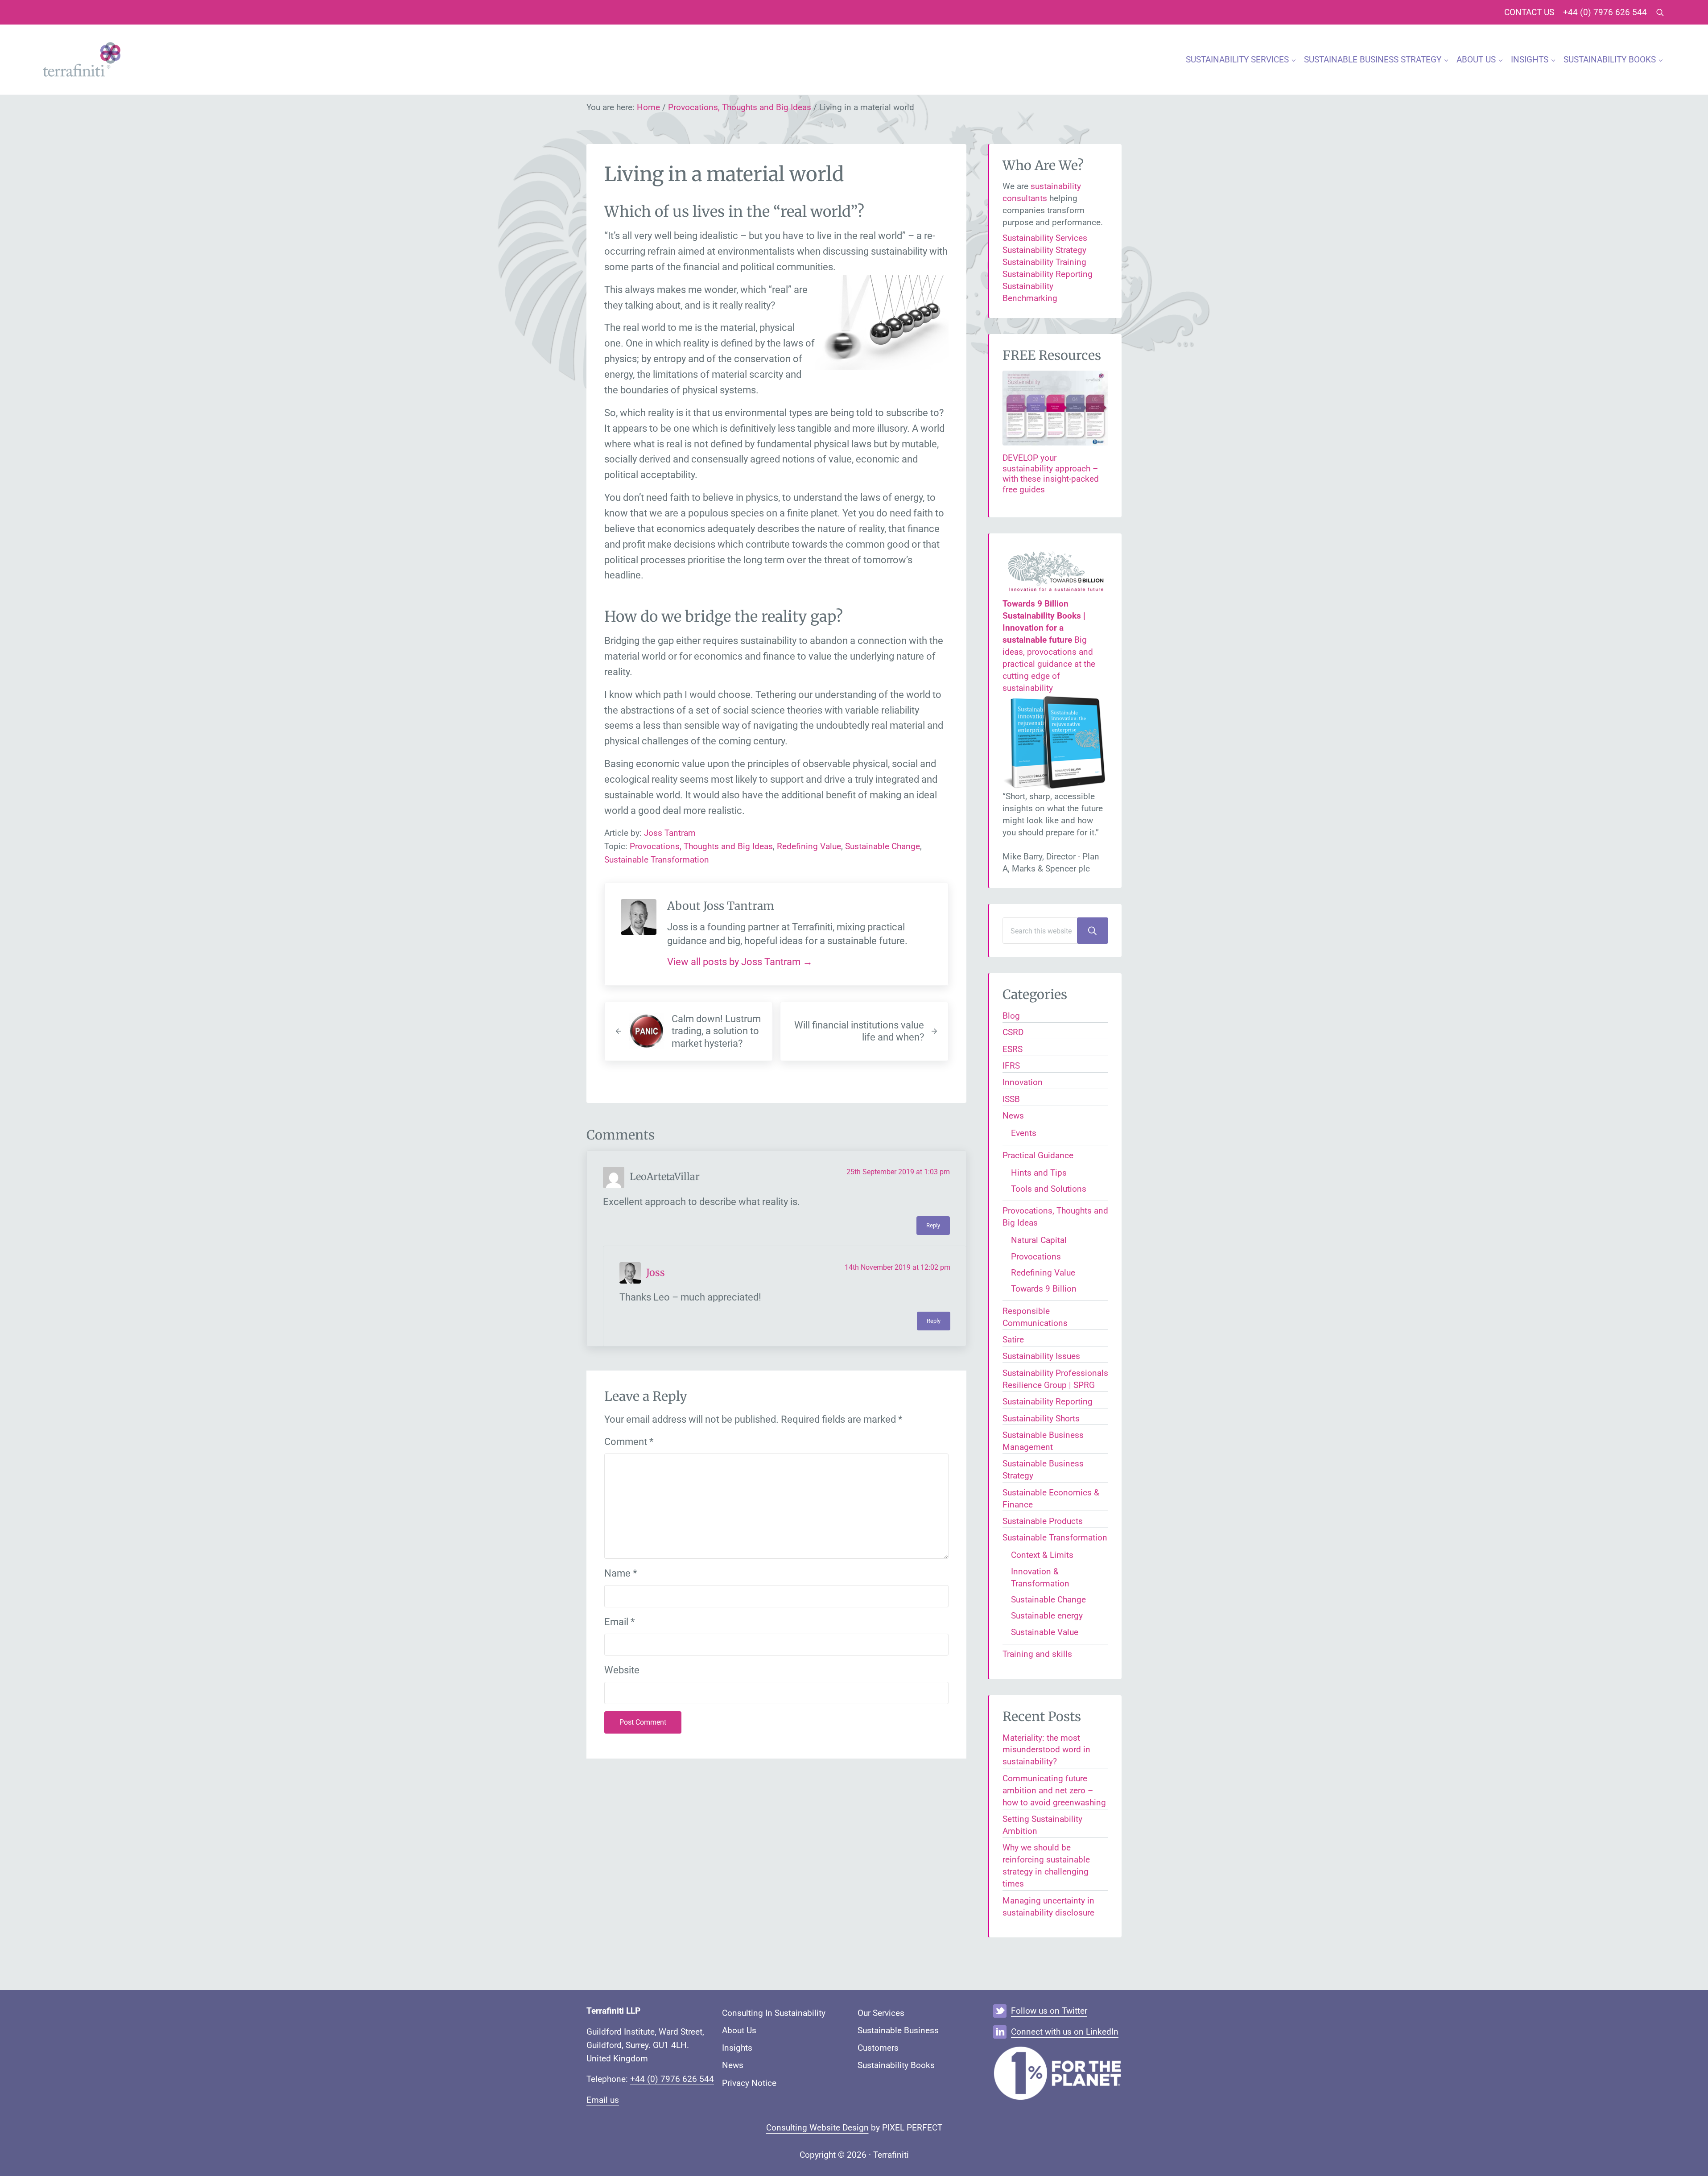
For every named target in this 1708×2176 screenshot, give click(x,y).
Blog (1011, 1016)
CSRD (1013, 1032)
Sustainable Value (1045, 1632)
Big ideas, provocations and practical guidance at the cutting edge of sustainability (1049, 646)
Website (622, 1670)
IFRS (1011, 1066)
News (1013, 1116)
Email (619, 1622)
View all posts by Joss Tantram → (740, 962)
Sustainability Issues (1041, 1356)
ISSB (1011, 1099)
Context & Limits (1042, 1555)
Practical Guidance (1038, 1155)
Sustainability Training (1044, 262)
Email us (603, 2100)
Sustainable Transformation (657, 860)
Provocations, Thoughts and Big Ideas (701, 846)
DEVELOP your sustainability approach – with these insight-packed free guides (1051, 474)
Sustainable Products (1043, 1521)
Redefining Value (809, 846)
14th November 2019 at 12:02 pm (897, 1267)
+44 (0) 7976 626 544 (672, 2079)
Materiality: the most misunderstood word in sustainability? (1046, 1750)
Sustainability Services (1045, 238)
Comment (629, 1442)
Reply (933, 1225)
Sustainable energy (1047, 1616)
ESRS (1013, 1049)
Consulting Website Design (817, 2128)
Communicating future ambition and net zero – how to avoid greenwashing (1054, 1790)
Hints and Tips (1039, 1173)
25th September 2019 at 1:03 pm (898, 1172)
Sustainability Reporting (1048, 274)
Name (621, 1573)
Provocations (1036, 1257)
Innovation (1023, 1082)
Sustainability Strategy (1044, 250)
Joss (656, 1273)
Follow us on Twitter (1049, 2011)
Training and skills (1037, 1654)
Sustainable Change (883, 846)
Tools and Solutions (1049, 1189)
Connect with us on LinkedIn (1065, 2032)
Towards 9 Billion (1044, 1289)
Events (1024, 1133)
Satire (1013, 1340)
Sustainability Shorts (1041, 1418)
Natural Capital (1039, 1240)
